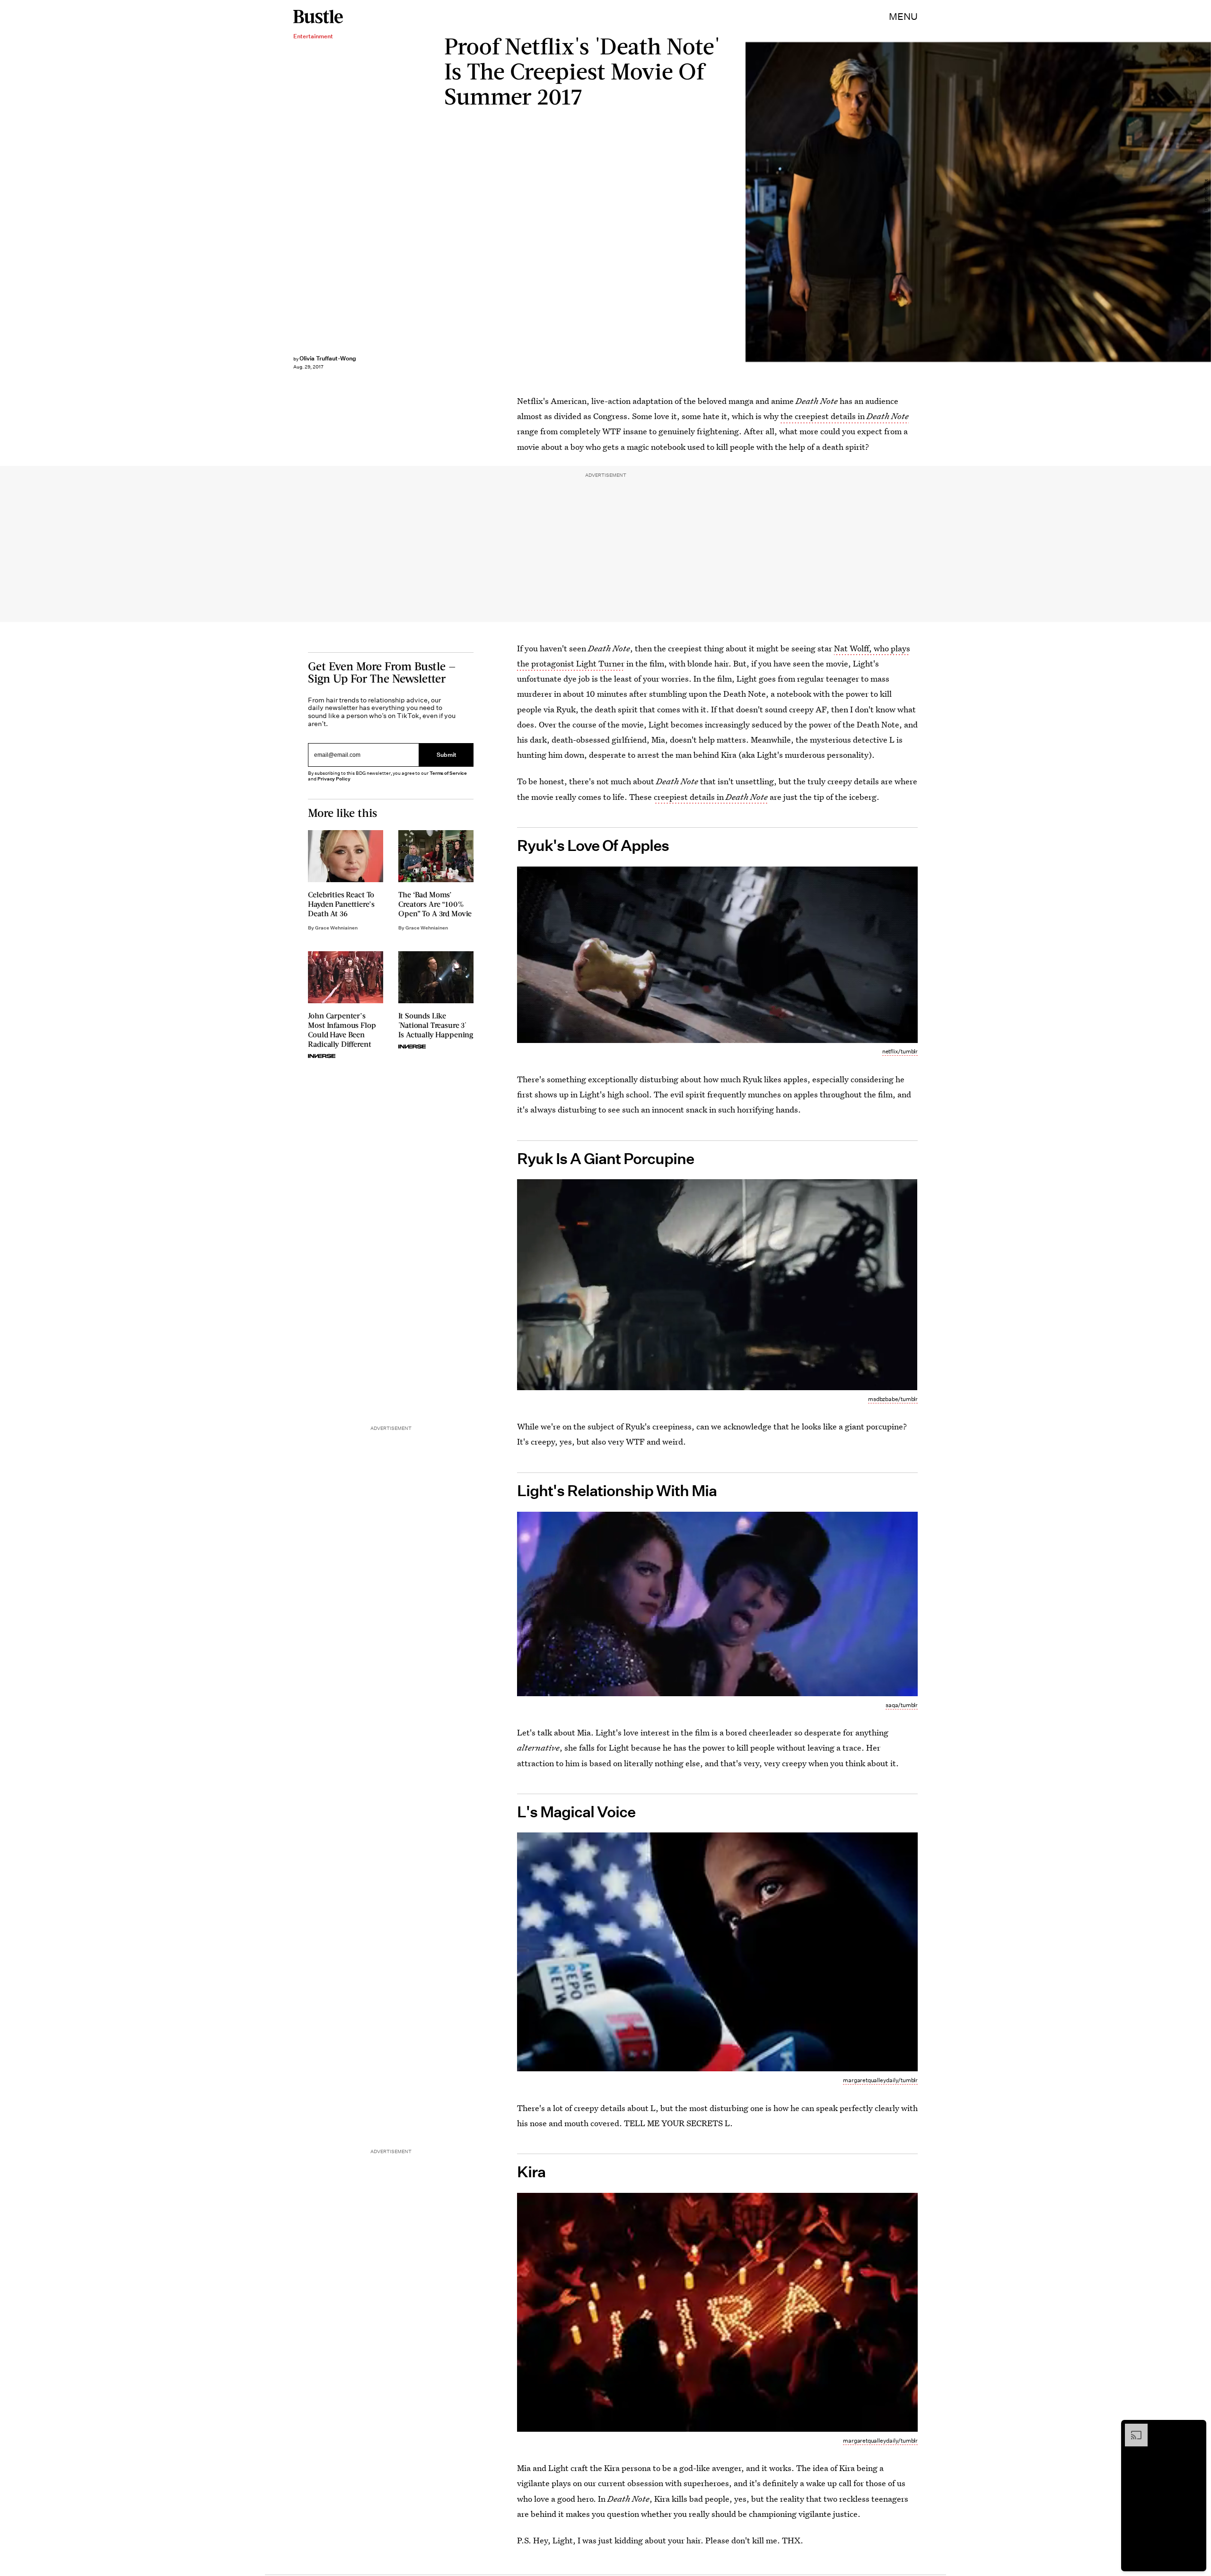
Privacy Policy (334, 779)
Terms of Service (448, 773)
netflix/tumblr (900, 1051)
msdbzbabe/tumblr (893, 1399)
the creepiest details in (845, 416)
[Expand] (1132, 2428)
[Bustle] (318, 17)
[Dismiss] (1196, 2428)
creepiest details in (711, 797)
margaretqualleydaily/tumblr (880, 2080)
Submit (447, 755)
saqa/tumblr (902, 1705)
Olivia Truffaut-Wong (328, 358)
